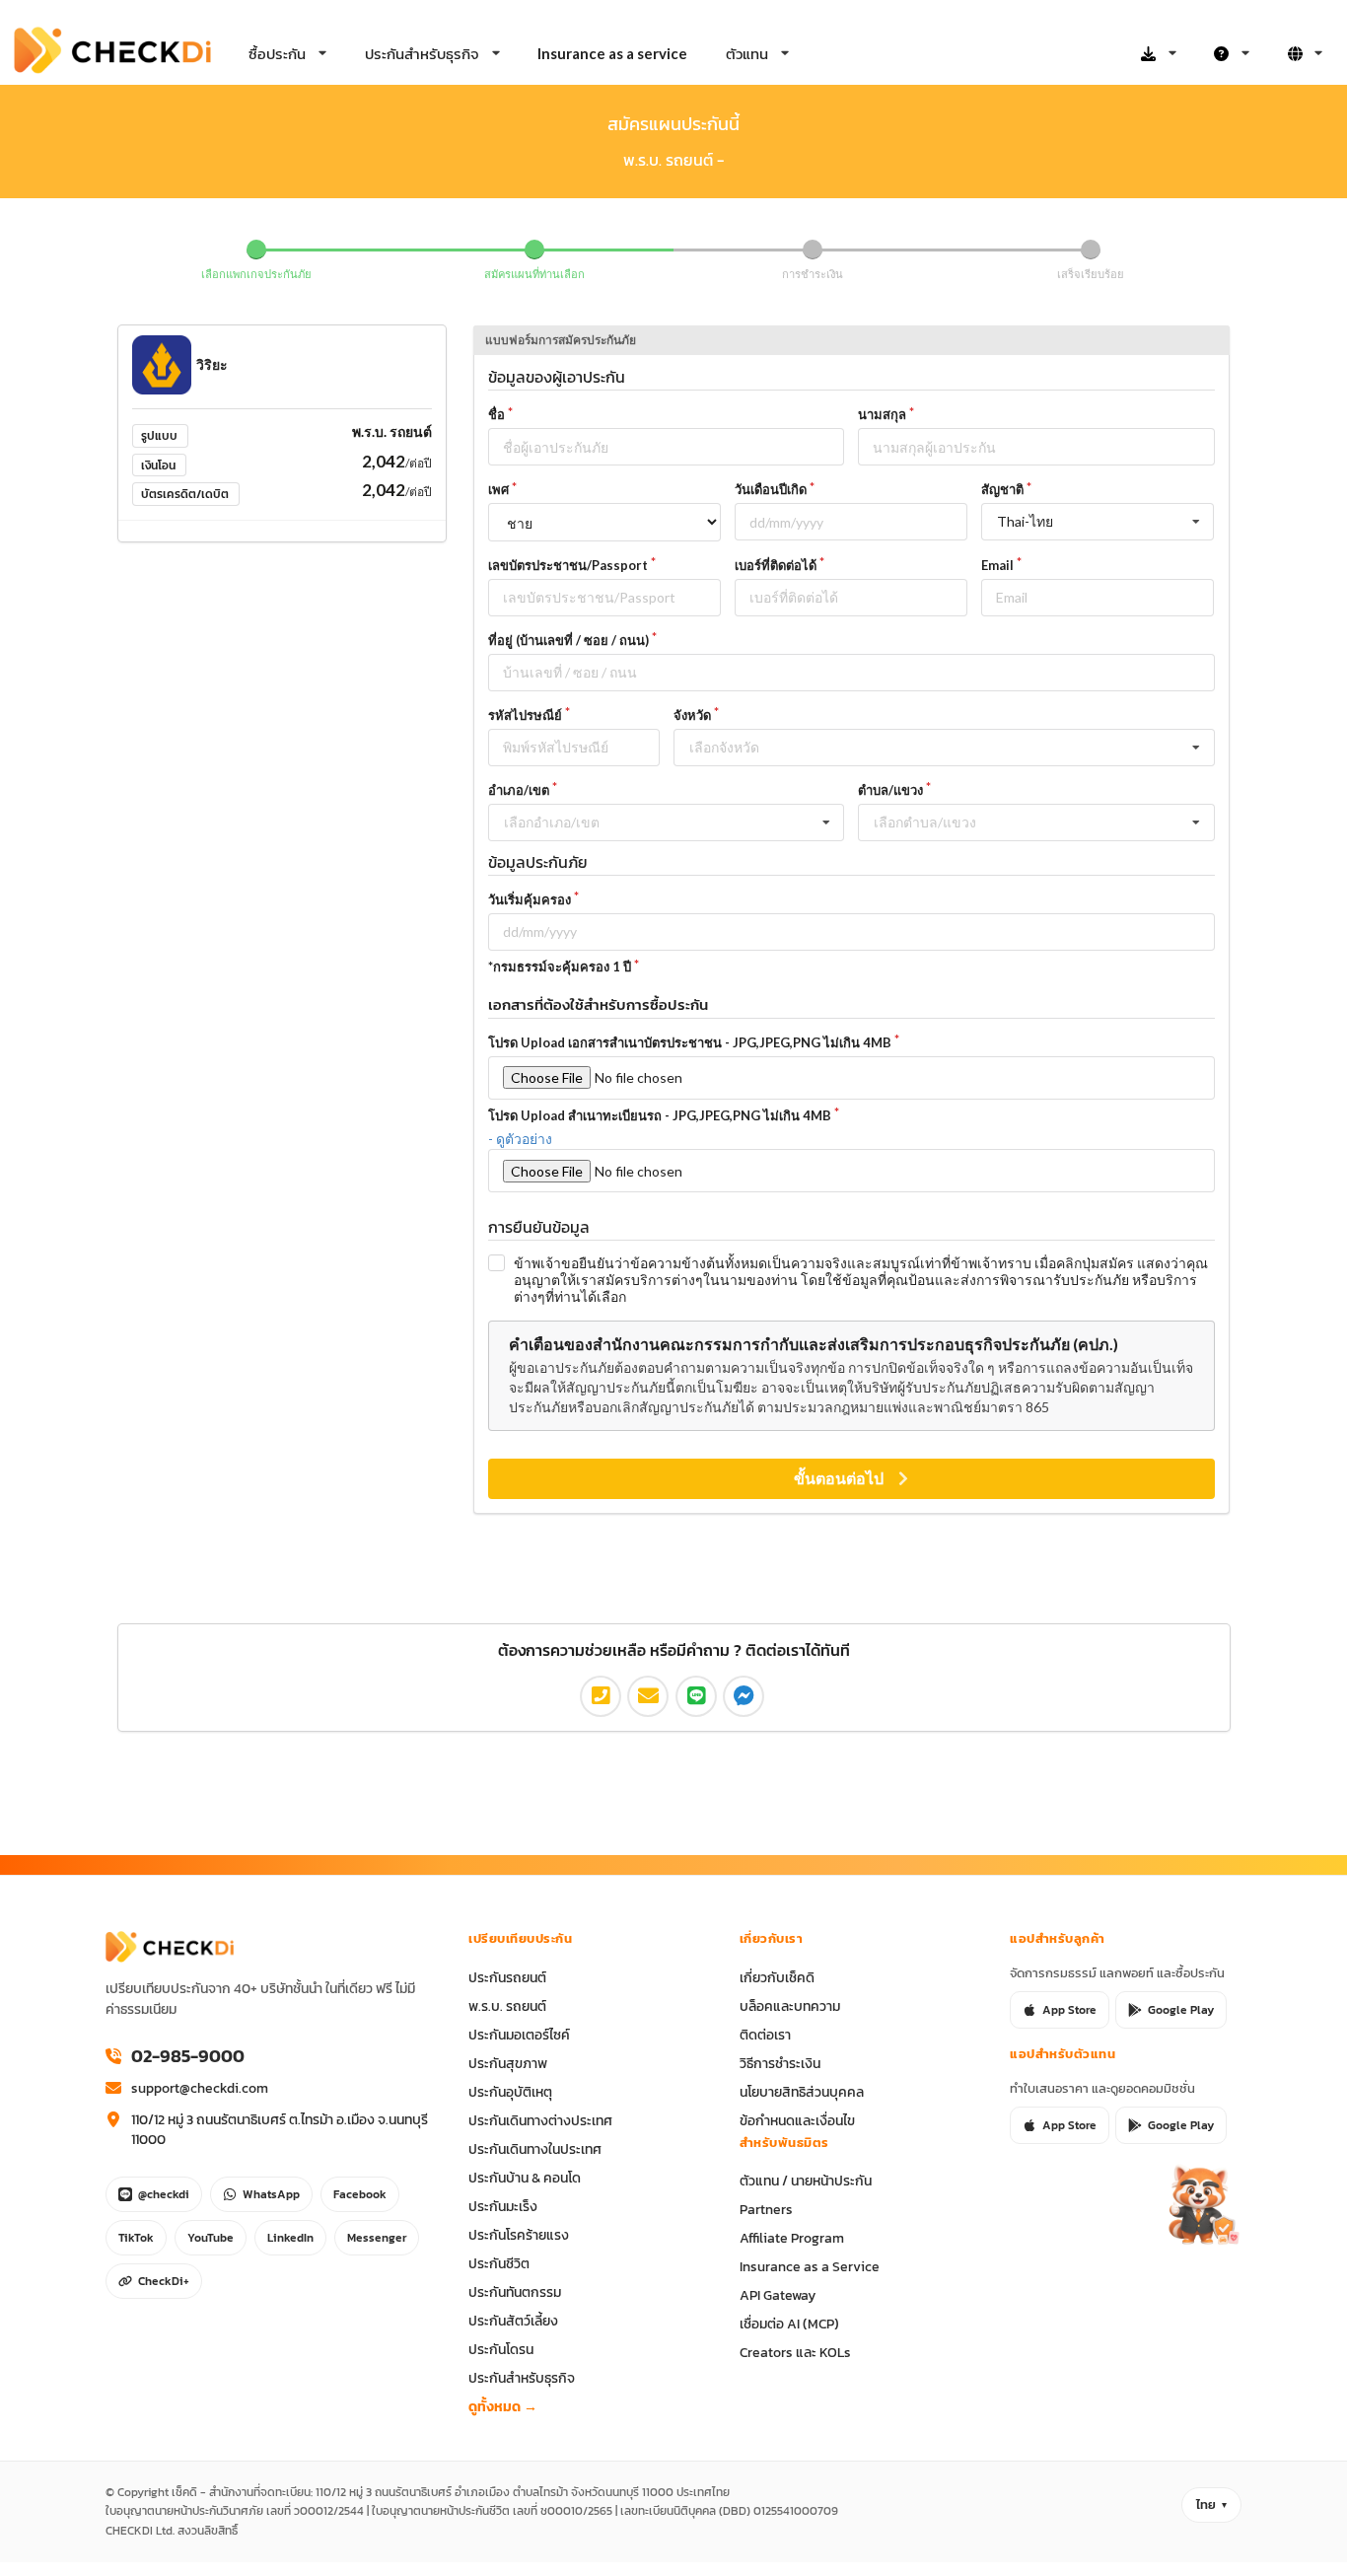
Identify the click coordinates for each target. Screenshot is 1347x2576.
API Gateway (778, 2295)
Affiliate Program (792, 2238)
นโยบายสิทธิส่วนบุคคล (802, 2092)
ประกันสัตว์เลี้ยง (513, 2321)
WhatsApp (271, 2194)
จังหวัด (692, 715)
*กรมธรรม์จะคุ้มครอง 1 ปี (560, 966)
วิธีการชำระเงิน (780, 2063)
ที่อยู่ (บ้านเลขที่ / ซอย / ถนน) (568, 640)
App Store (1069, 2010)
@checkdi (164, 2194)
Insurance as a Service (810, 2266)
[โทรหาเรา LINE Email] (1232, 54)
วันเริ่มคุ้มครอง (530, 899)
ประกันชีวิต (499, 2263)
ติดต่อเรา (765, 2035)
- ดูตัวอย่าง (520, 1139)
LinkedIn (290, 2238)
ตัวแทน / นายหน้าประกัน (806, 2181)
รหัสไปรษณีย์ (525, 715)
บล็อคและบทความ (790, 2006)
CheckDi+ (164, 2281)
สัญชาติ (1002, 489)
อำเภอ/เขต (519, 790)
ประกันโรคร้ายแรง (519, 2235)
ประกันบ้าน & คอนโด (525, 2178)
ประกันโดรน (501, 2349)
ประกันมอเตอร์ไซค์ (519, 2035)
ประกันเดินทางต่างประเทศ (540, 2120)
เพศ (498, 489)
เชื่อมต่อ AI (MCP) (789, 2324)
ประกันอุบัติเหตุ (510, 2092)
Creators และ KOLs (795, 2352)
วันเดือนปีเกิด (771, 489)
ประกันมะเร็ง (503, 2206)
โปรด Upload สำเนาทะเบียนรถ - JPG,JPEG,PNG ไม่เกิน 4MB (660, 1115)
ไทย (1206, 2504)
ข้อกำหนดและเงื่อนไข (797, 2120)
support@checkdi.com (200, 2088)
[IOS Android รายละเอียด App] (1159, 54)
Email (997, 565)
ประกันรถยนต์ (507, 1977)
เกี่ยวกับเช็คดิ (777, 1977)
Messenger (377, 2238)
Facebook (360, 2194)
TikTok (136, 2238)
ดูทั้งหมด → (503, 2406)
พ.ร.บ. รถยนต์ (507, 2006)
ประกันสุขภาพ (508, 2063)
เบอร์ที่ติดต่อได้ (776, 565)
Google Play (1181, 2010)
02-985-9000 (188, 2056)
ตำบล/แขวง (890, 790)
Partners (766, 2209)
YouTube (211, 2238)
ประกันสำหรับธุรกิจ (522, 2378)
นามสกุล (882, 414)
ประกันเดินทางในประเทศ (535, 2149)
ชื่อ (496, 414)
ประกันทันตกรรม (515, 2292)
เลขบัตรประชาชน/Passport (568, 565)
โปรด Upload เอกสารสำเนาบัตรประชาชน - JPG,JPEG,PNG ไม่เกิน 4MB (690, 1042)
